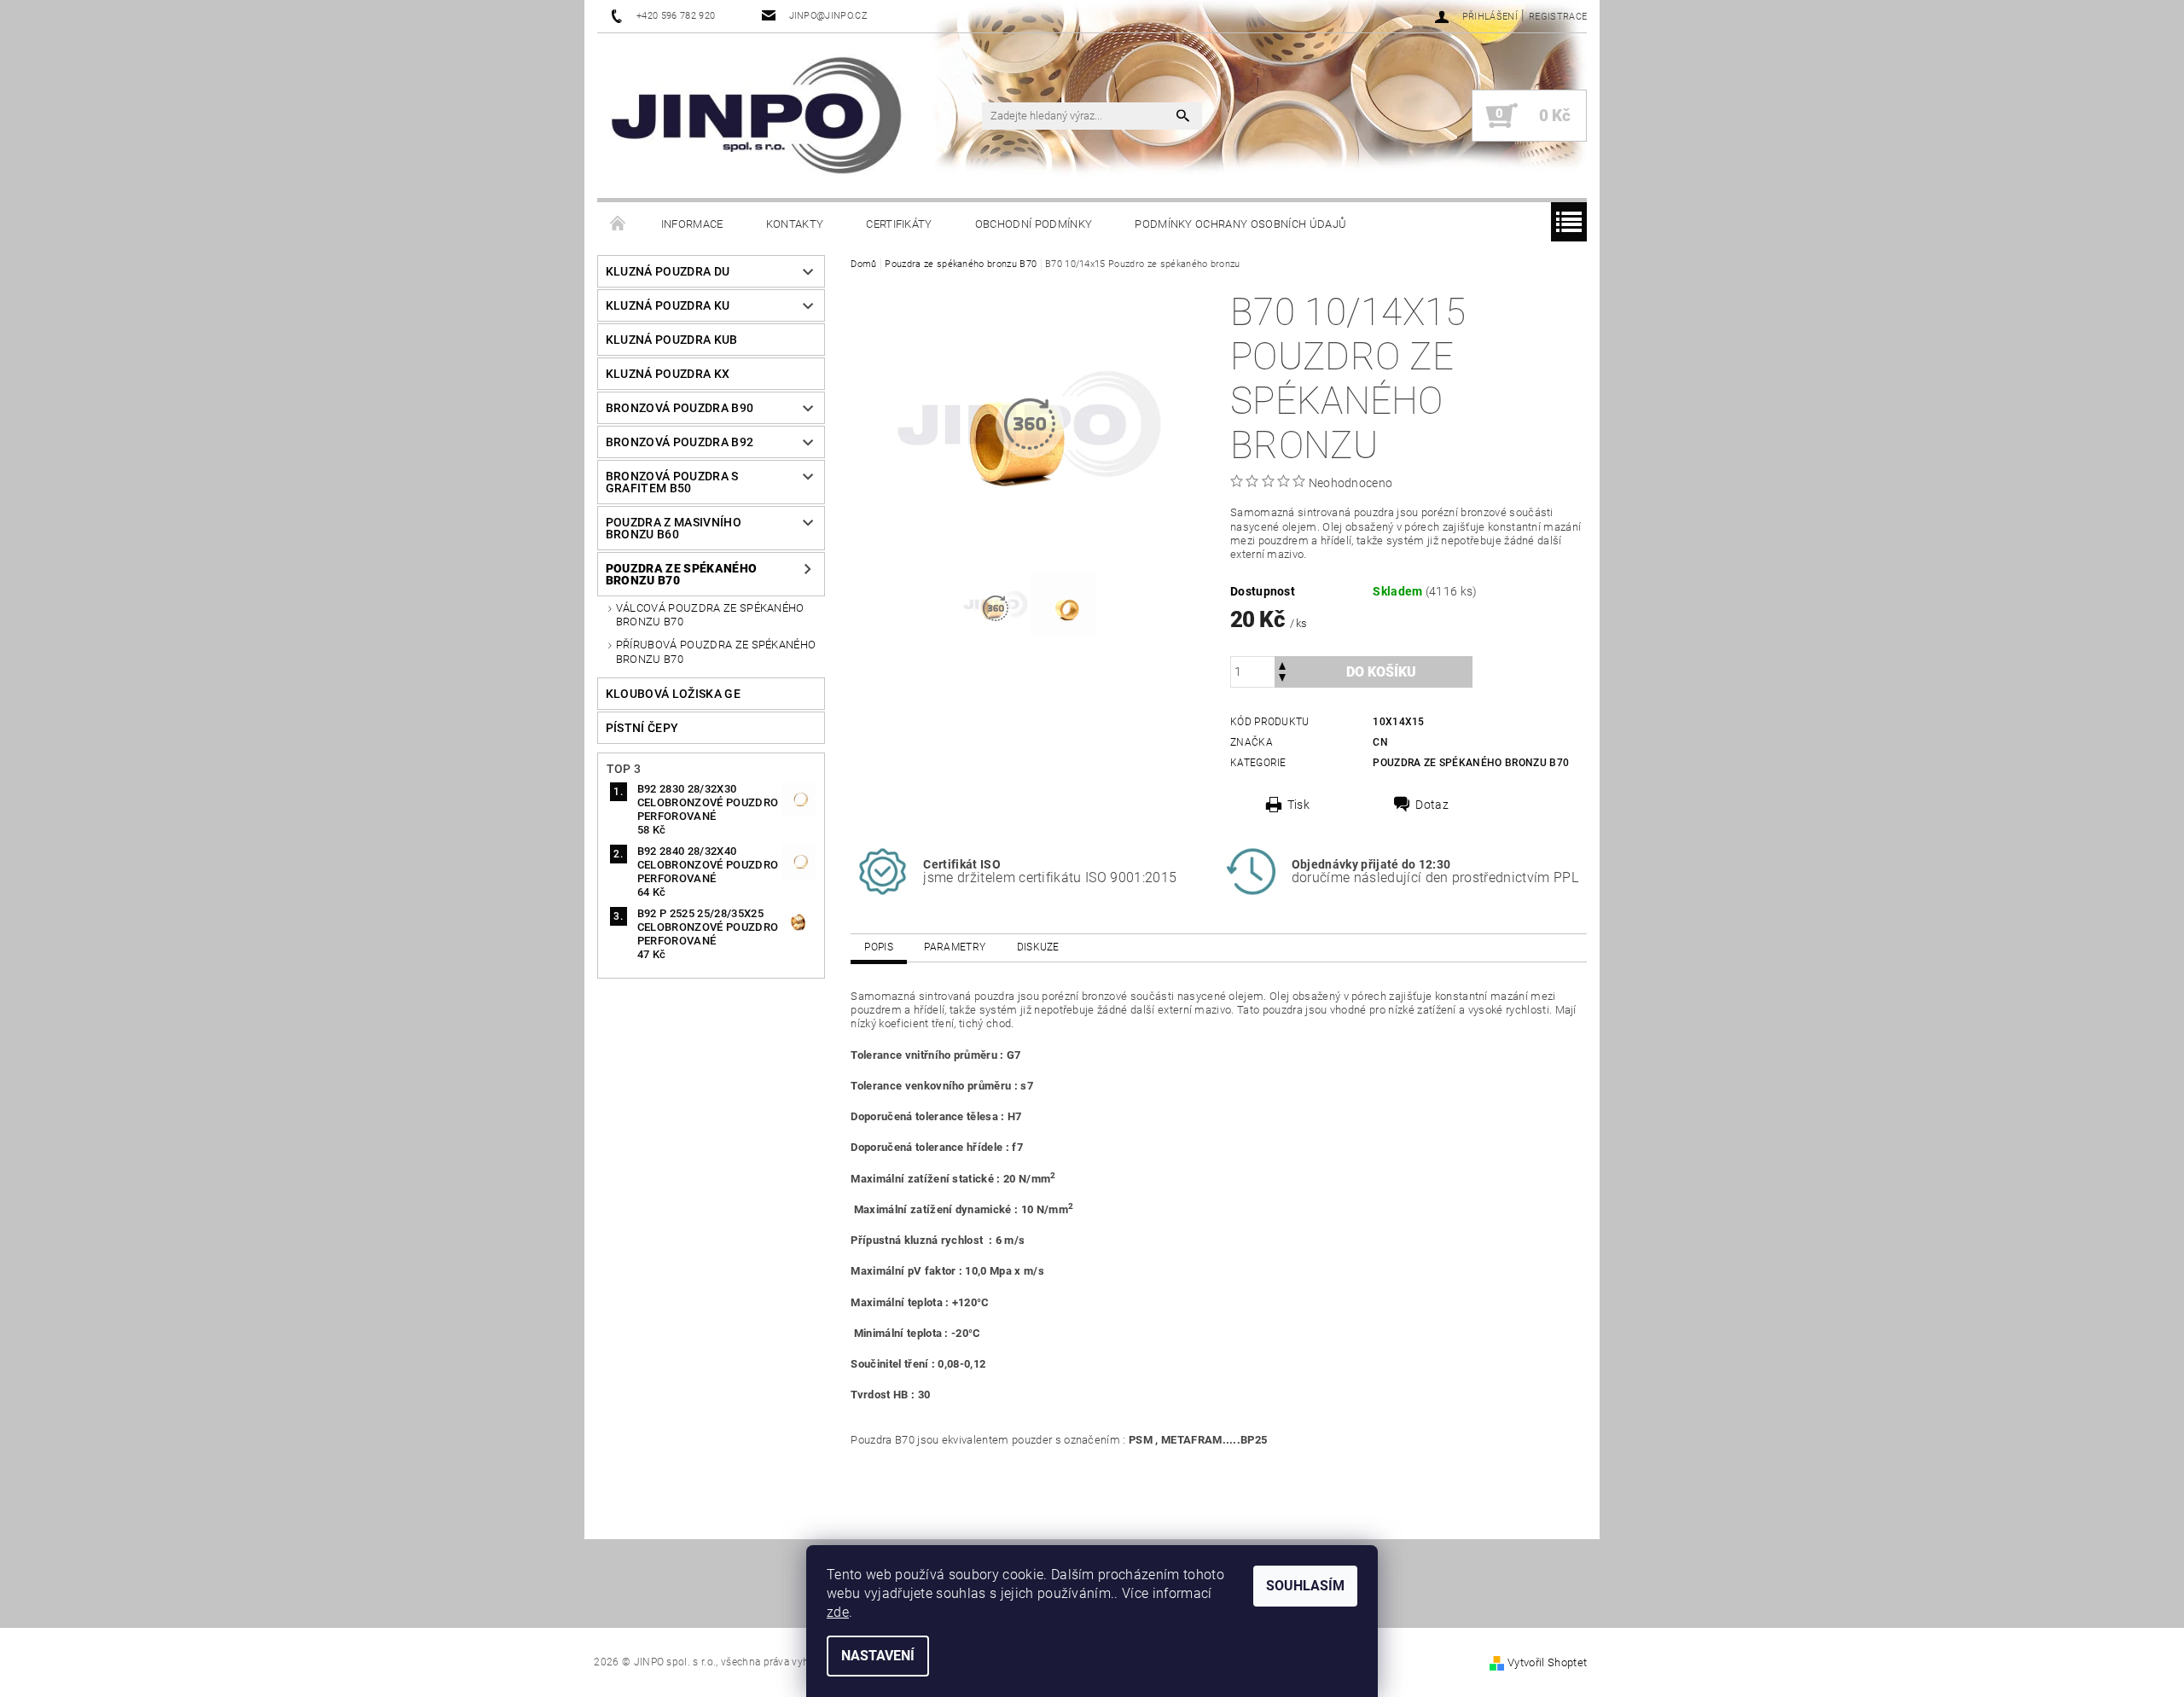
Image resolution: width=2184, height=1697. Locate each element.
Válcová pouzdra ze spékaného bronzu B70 (710, 615)
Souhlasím (1305, 1586)
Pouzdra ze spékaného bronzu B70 (681, 574)
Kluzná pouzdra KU (668, 305)
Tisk (1298, 805)
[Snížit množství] (1282, 680)
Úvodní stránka (619, 224)
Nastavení (878, 1656)
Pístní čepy (642, 728)
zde (838, 1612)
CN (1380, 742)
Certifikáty (899, 224)
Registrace (1558, 17)
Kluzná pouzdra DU (668, 271)
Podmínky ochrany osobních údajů (1240, 224)
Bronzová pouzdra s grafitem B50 (672, 482)
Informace (692, 224)
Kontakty (795, 224)
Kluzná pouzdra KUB (672, 340)
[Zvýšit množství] (1282, 664)
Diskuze (1038, 947)
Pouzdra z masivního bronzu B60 (674, 528)
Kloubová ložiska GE (673, 694)
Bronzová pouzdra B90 (680, 408)
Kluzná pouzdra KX (668, 374)
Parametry (955, 947)
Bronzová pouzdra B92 (680, 442)
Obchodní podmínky (1034, 224)
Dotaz (1432, 805)
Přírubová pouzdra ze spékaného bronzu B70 (716, 651)
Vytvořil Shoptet (1547, 1662)
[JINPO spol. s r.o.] (756, 116)
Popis (879, 947)
